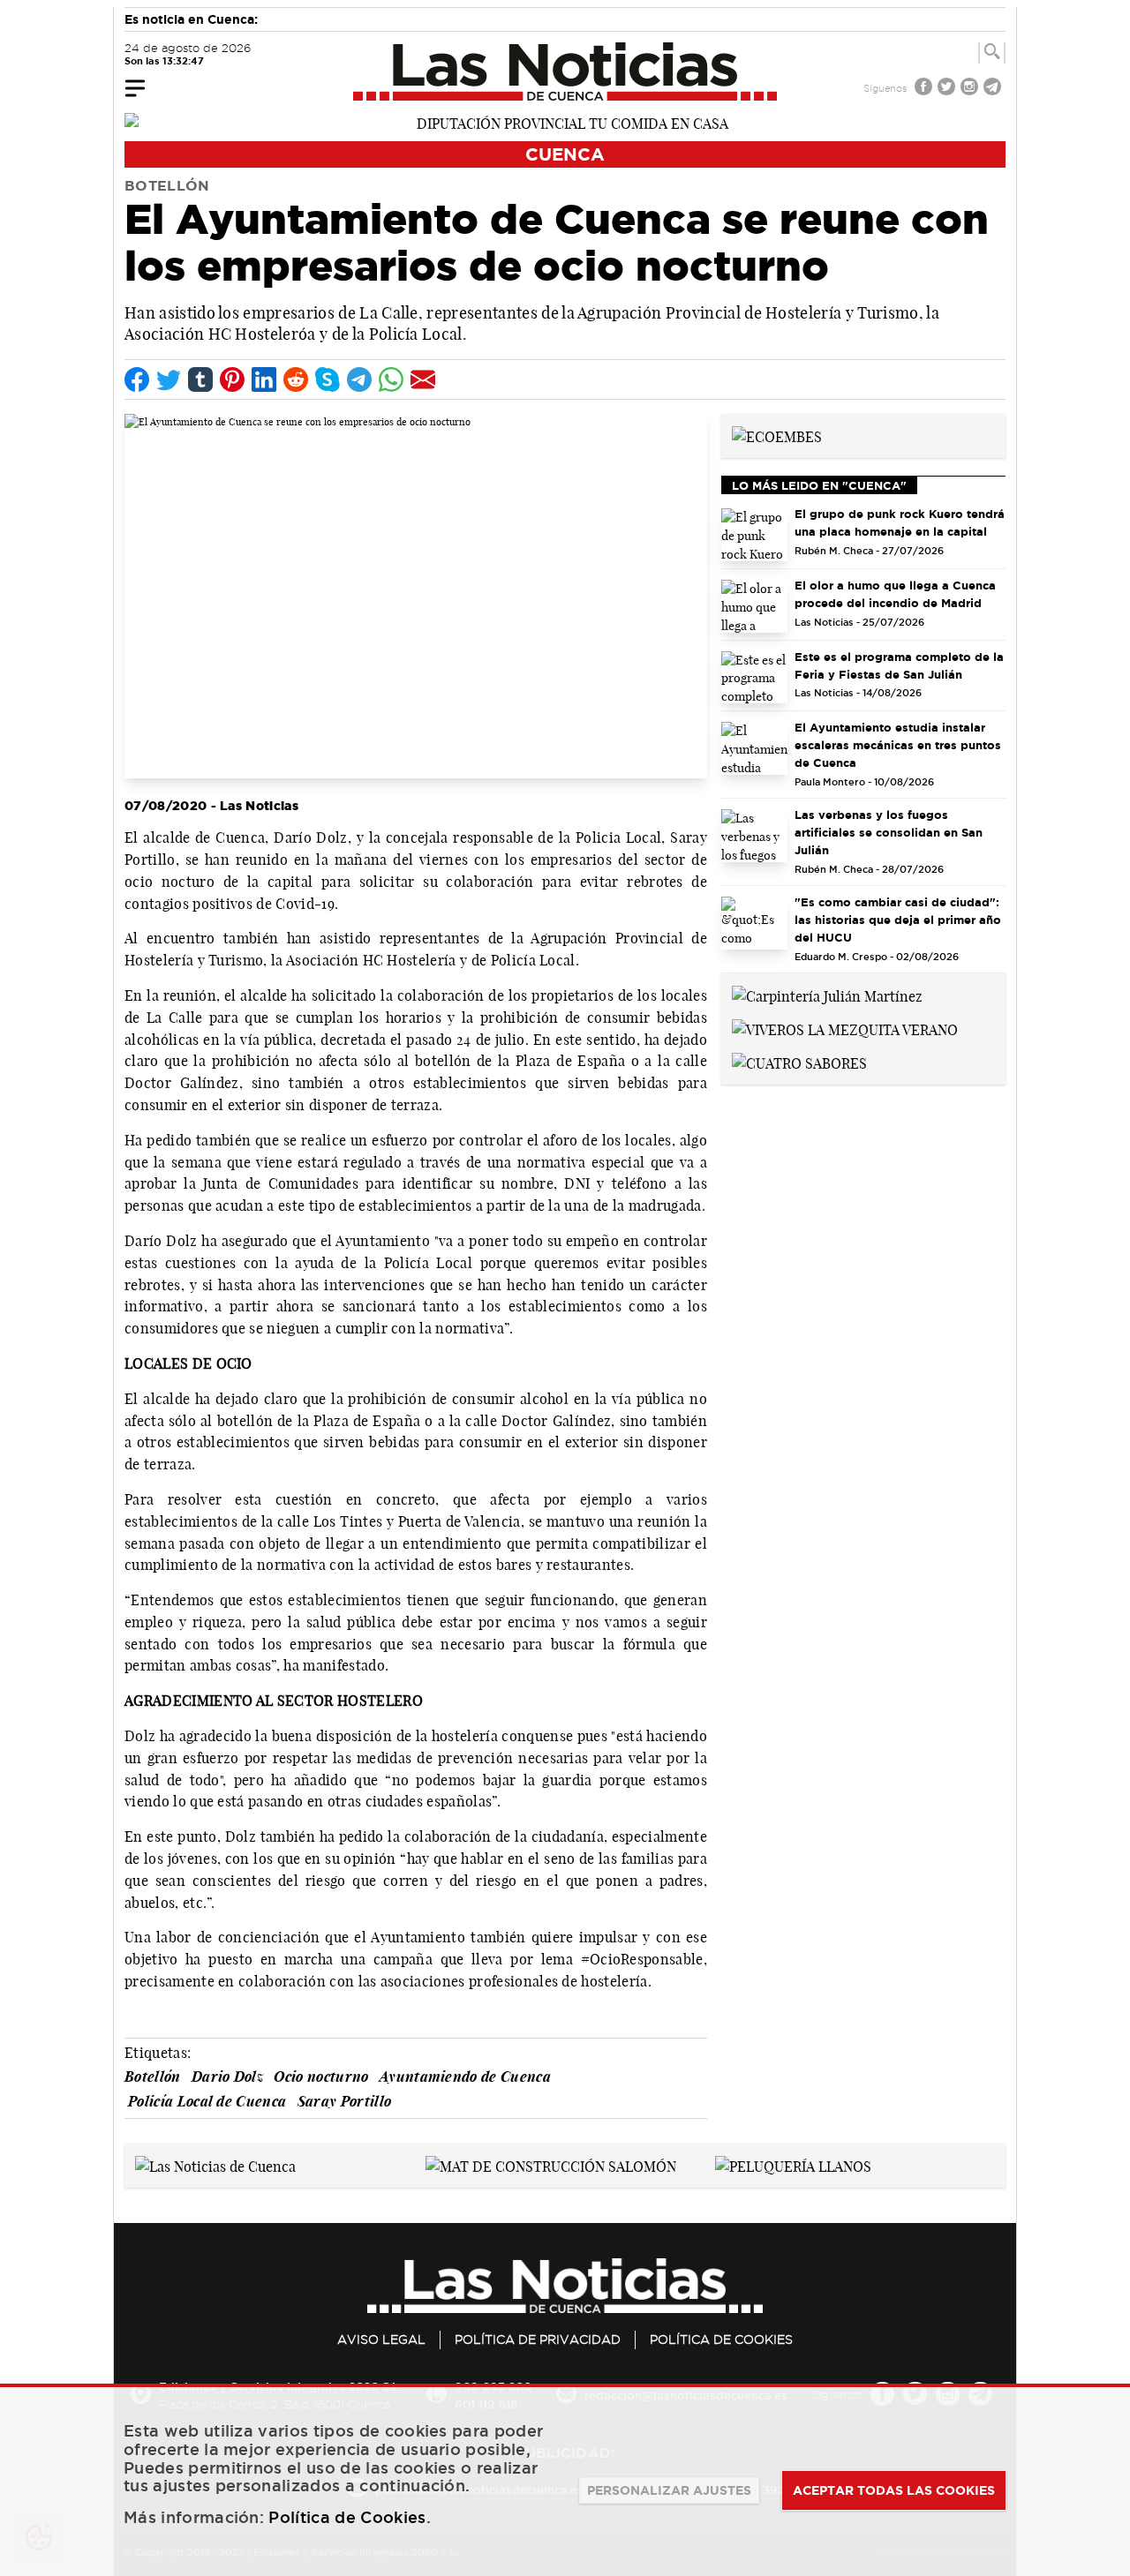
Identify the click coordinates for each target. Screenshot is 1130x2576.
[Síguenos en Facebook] (925, 89)
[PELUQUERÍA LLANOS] (793, 2165)
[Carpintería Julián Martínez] (827, 995)
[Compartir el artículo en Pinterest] (232, 379)
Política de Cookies (721, 2339)
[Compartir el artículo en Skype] (328, 379)
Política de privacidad (538, 2339)
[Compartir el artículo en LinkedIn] (264, 379)
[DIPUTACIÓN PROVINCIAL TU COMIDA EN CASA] (565, 122)
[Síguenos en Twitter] (948, 89)
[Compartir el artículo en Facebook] (137, 379)
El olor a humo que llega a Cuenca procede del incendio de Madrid (895, 594)
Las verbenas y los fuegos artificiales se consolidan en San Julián (889, 832)
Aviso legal (381, 2339)
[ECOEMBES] (777, 435)
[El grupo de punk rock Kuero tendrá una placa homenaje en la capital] (754, 535)
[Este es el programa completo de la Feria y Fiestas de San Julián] (754, 678)
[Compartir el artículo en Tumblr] (200, 379)
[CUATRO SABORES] (799, 1062)
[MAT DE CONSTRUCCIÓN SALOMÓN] (551, 2165)
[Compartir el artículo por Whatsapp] (391, 379)
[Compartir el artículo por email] (423, 379)
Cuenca (565, 154)
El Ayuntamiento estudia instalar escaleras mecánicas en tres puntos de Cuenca (898, 745)
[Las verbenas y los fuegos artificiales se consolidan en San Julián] (754, 836)
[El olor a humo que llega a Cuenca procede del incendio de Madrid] (754, 606)
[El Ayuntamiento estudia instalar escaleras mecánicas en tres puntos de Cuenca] (754, 748)
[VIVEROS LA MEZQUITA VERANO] (845, 1028)
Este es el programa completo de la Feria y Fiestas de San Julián (899, 665)
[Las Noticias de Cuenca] (565, 71)
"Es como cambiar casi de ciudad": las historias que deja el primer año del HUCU (898, 920)
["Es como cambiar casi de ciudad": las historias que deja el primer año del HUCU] (754, 923)
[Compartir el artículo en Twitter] (169, 379)
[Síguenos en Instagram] (971, 89)
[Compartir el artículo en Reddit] (296, 379)
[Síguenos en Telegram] (994, 89)
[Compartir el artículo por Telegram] (359, 379)
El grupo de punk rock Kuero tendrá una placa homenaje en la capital (900, 522)
